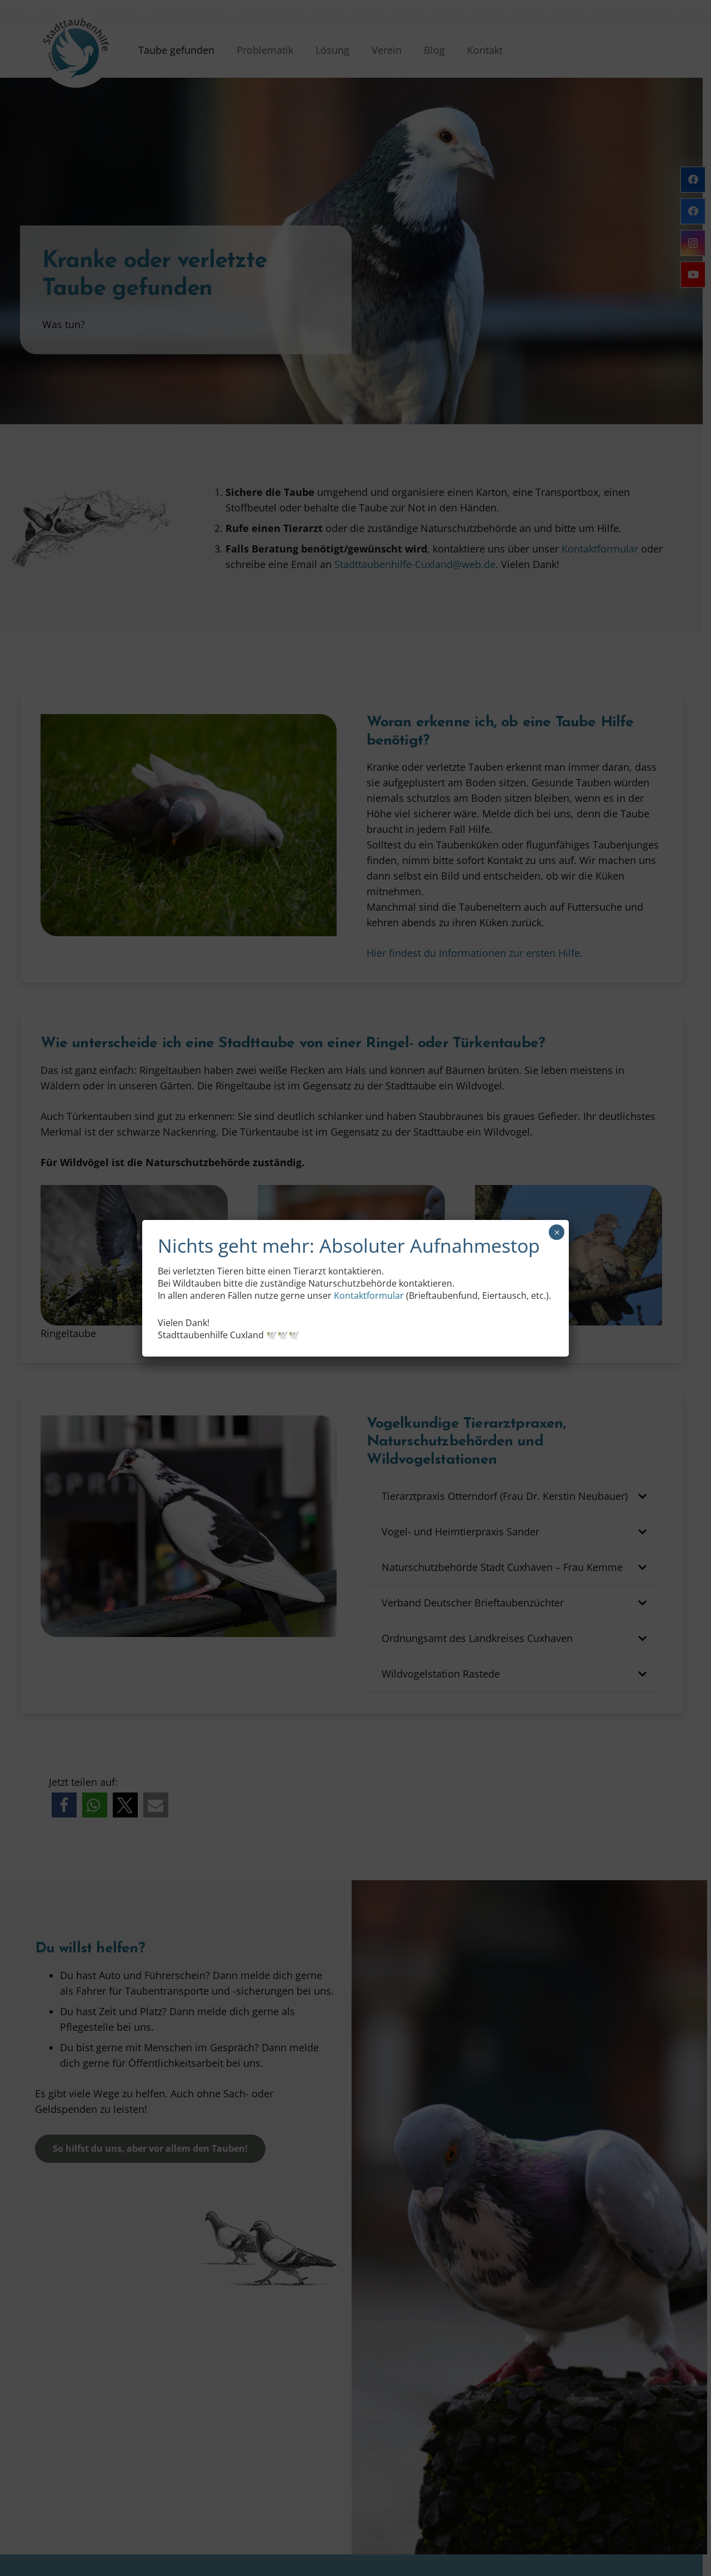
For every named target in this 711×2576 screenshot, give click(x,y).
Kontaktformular (369, 1295)
